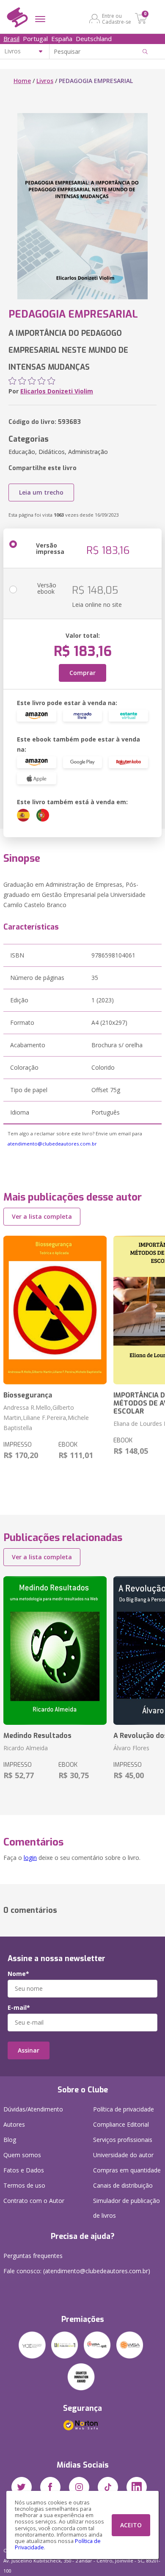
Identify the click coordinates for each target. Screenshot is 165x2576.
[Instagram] (79, 2487)
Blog (10, 2140)
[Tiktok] (108, 2487)
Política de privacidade (124, 2109)
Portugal (35, 39)
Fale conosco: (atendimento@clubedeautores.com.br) (77, 2271)
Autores (14, 2124)
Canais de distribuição (123, 2185)
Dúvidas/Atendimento (33, 2109)
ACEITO (131, 2525)
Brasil (11, 39)
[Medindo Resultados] (55, 1650)
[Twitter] (22, 2487)
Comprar (82, 673)
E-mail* (19, 2008)
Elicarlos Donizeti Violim (57, 391)
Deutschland (94, 39)
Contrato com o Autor (34, 2201)
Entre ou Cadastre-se (117, 19)
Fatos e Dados (24, 2170)
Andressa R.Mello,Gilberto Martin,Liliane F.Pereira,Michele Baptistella (46, 1418)
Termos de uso (24, 2185)
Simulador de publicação (126, 2208)
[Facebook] (50, 2487)
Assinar (29, 2050)
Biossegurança (28, 1395)
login (30, 1858)
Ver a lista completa (42, 1216)
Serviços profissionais (123, 2140)
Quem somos (22, 2155)
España (62, 39)
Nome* (18, 1974)
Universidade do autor (123, 2155)
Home (22, 81)
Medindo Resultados (37, 1736)
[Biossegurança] (55, 1310)
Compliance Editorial (121, 2124)
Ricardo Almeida (26, 1748)
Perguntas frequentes (33, 2256)
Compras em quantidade (127, 2170)
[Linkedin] (137, 2487)
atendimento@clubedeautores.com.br (52, 1144)
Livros (45, 81)
